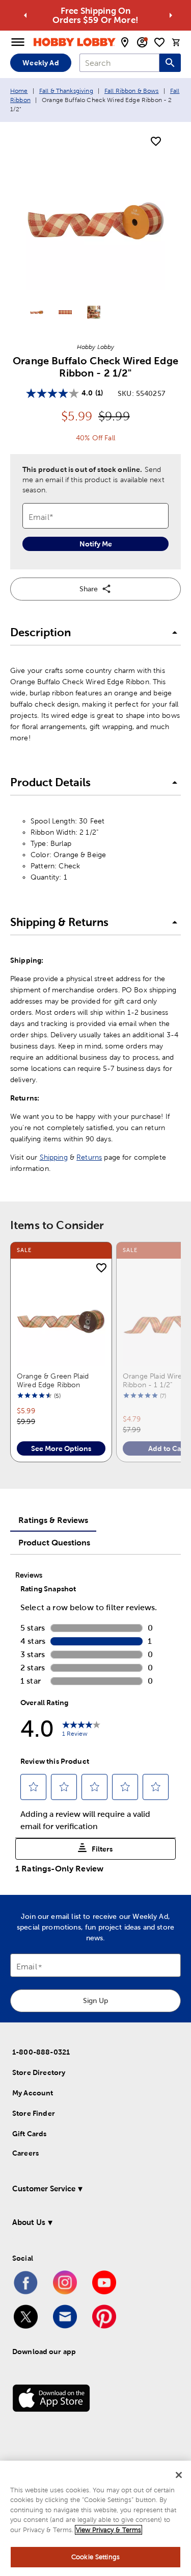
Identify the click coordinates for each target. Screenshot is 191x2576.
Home (19, 91)
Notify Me (96, 544)
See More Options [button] (61, 1448)
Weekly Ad (40, 63)
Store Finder (34, 2113)
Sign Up (95, 2000)
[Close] (179, 2475)
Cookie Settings (95, 2557)
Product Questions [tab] (54, 1542)
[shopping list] (159, 42)
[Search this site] (170, 63)
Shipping (54, 1157)
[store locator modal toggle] (125, 42)
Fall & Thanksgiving (66, 91)
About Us (29, 2222)
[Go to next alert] (171, 15)
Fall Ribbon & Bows (132, 91)
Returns (89, 1157)
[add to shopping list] (156, 142)
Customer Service (44, 2189)
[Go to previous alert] (25, 15)
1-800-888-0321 (41, 2052)
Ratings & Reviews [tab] (53, 1520)
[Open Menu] (18, 42)
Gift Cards (30, 2134)
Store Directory (39, 2072)
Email (27, 1967)
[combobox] (119, 63)
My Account (33, 2093)
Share (89, 589)
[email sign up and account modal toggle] (142, 42)
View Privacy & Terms (108, 2530)
